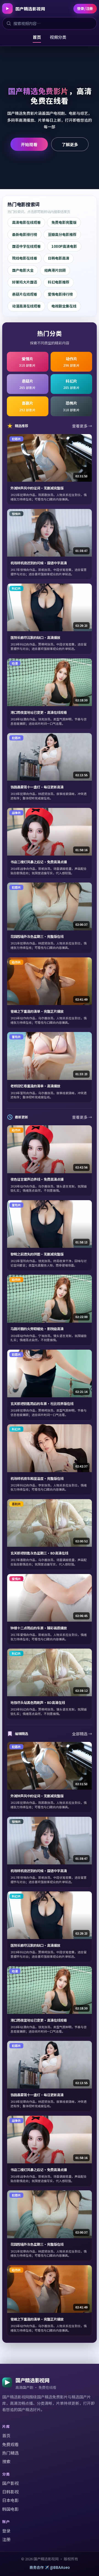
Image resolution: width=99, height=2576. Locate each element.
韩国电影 (10, 2509)
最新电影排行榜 (25, 234)
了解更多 (70, 144)
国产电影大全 (23, 270)
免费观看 (10, 2444)
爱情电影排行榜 (60, 294)
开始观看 (29, 144)
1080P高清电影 (64, 246)
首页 (37, 37)
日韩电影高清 (59, 258)
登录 (6, 2531)
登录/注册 (85, 8)
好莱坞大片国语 (25, 282)
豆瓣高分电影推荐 (62, 234)
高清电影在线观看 (26, 222)
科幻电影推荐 (59, 282)
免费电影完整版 (64, 222)
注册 (6, 2539)
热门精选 (10, 2453)
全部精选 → (82, 1734)
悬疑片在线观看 (25, 294)
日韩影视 (10, 2492)
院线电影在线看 (25, 258)
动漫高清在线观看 (26, 306)
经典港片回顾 (55, 270)
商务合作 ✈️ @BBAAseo (50, 2567)
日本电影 (10, 2500)
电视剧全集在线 (64, 306)
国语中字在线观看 (26, 246)
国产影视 (10, 2483)
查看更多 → (82, 426)
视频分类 (58, 37)
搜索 (6, 2461)
